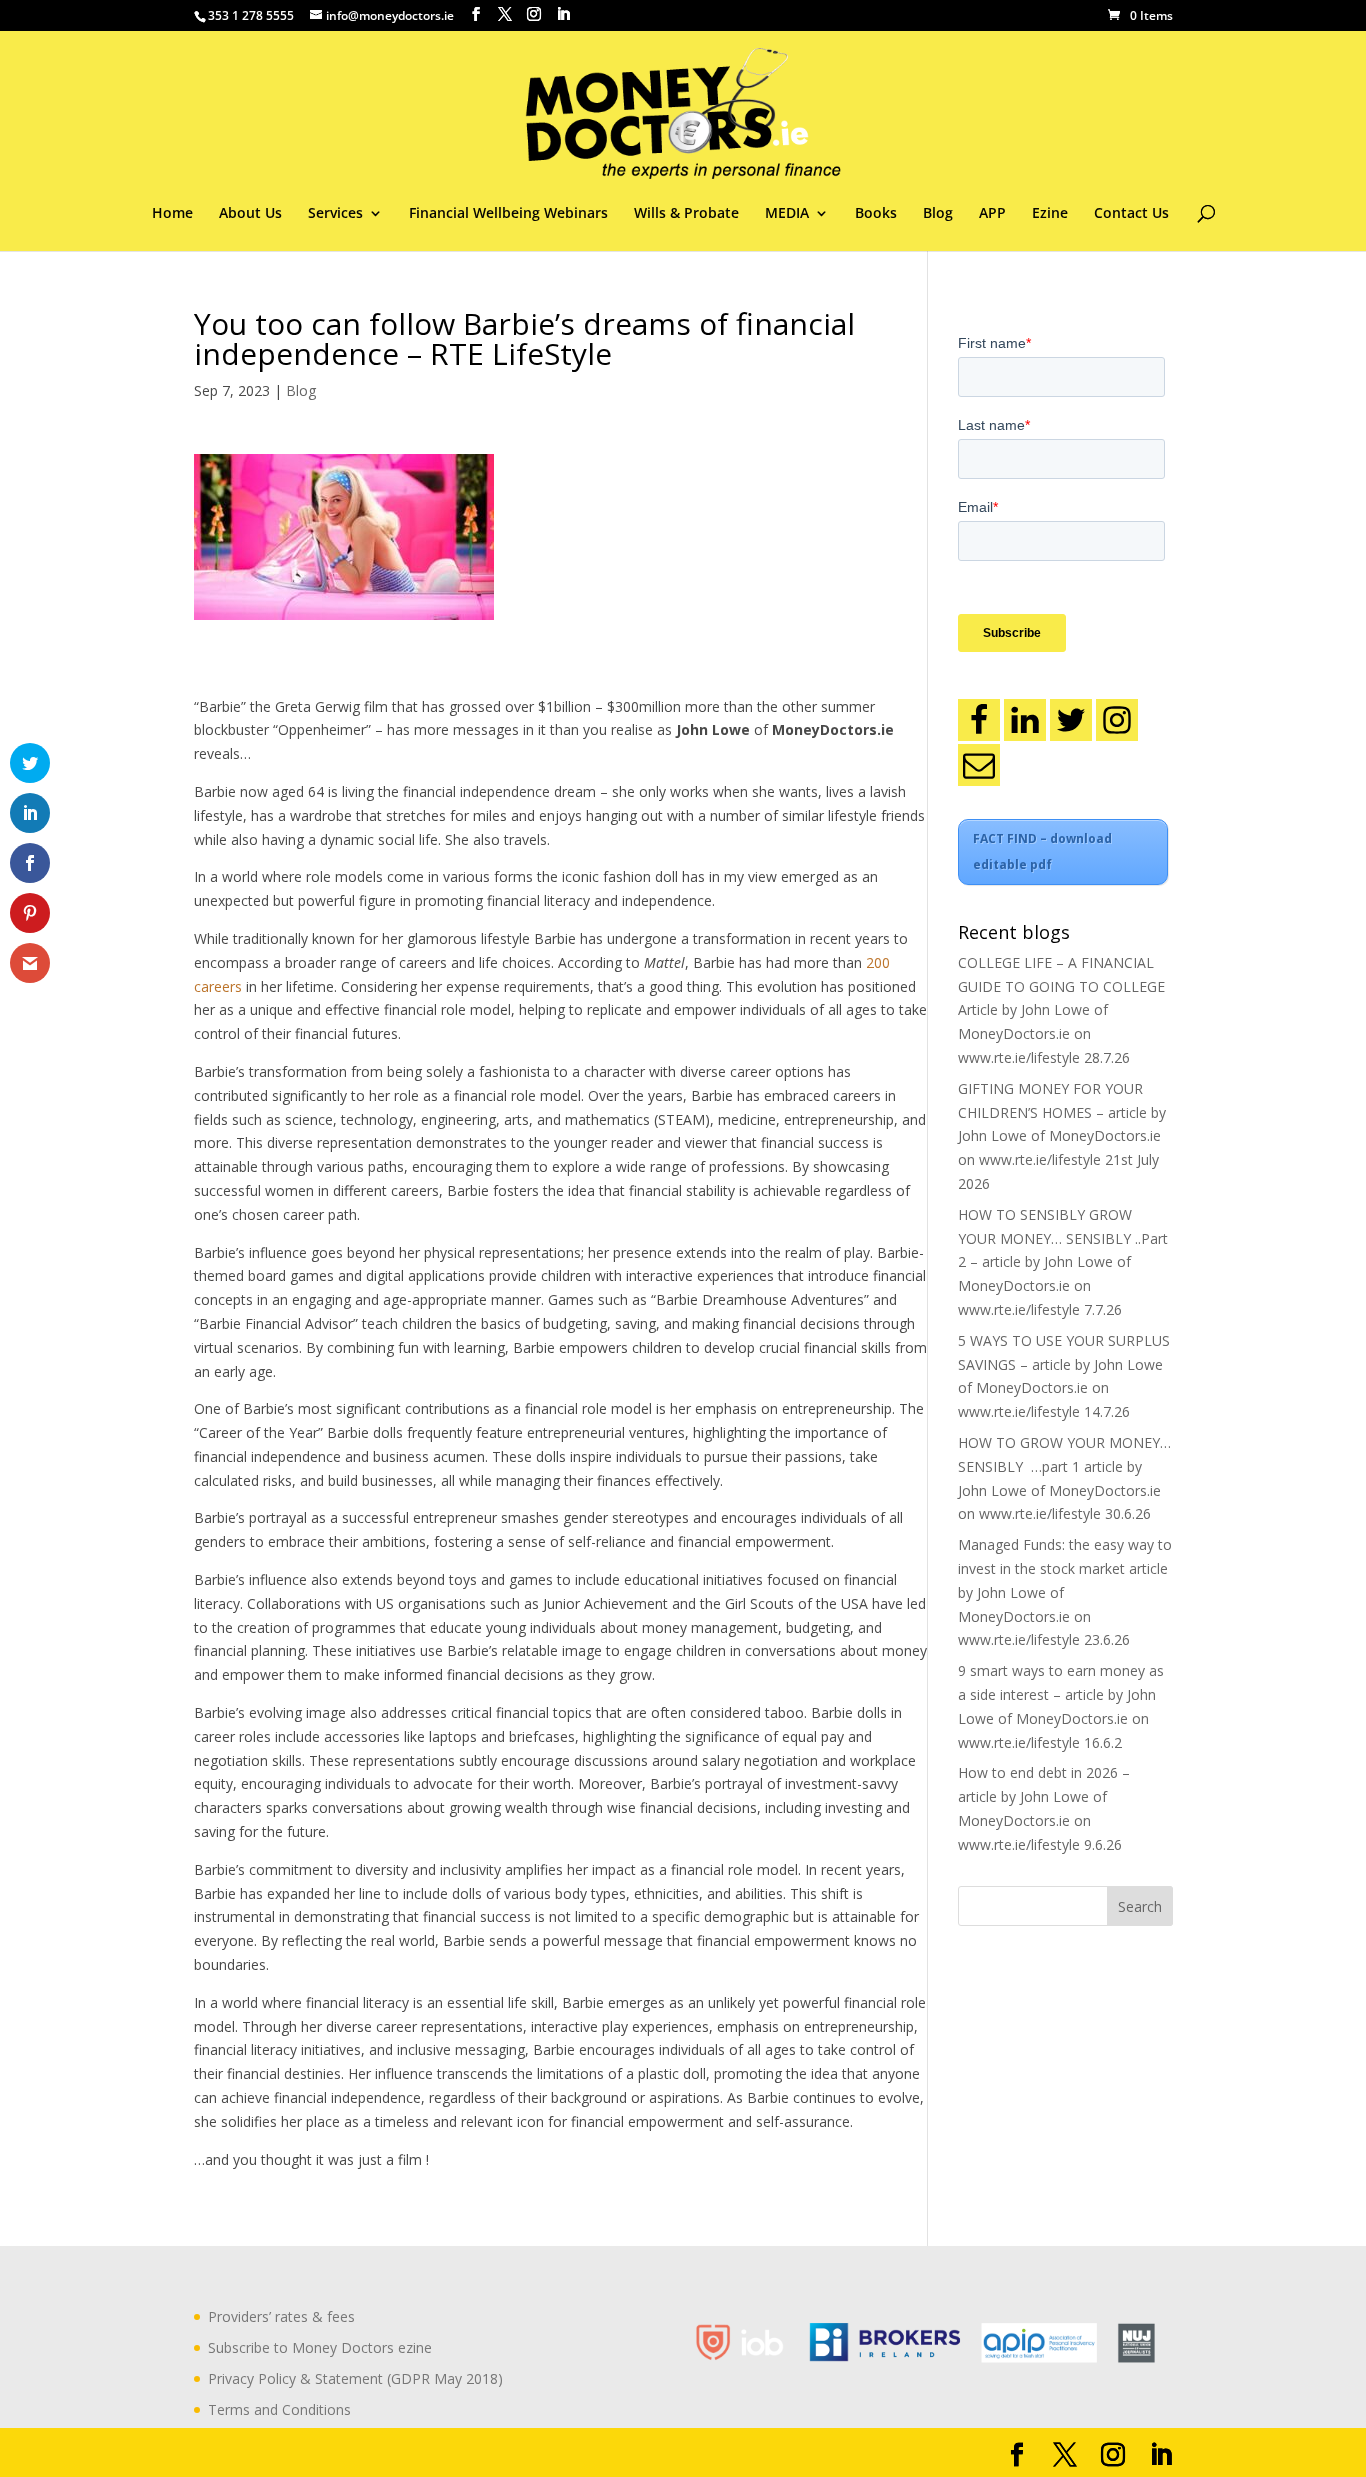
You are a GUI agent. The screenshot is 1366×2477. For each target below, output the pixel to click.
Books (876, 214)
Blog (938, 214)
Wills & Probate (686, 214)
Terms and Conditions (279, 2409)
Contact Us (1131, 214)
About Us (250, 214)
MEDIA (787, 214)
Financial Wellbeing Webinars (508, 214)
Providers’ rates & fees (281, 2316)
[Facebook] (979, 720)
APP (992, 214)
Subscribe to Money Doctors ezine (320, 2347)
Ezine (1050, 214)
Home (172, 214)
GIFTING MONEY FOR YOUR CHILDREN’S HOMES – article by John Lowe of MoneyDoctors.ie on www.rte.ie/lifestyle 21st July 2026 (1062, 1136)
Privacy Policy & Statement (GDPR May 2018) (355, 2378)
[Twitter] (1071, 720)
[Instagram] (1117, 720)
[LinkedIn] (1025, 720)
